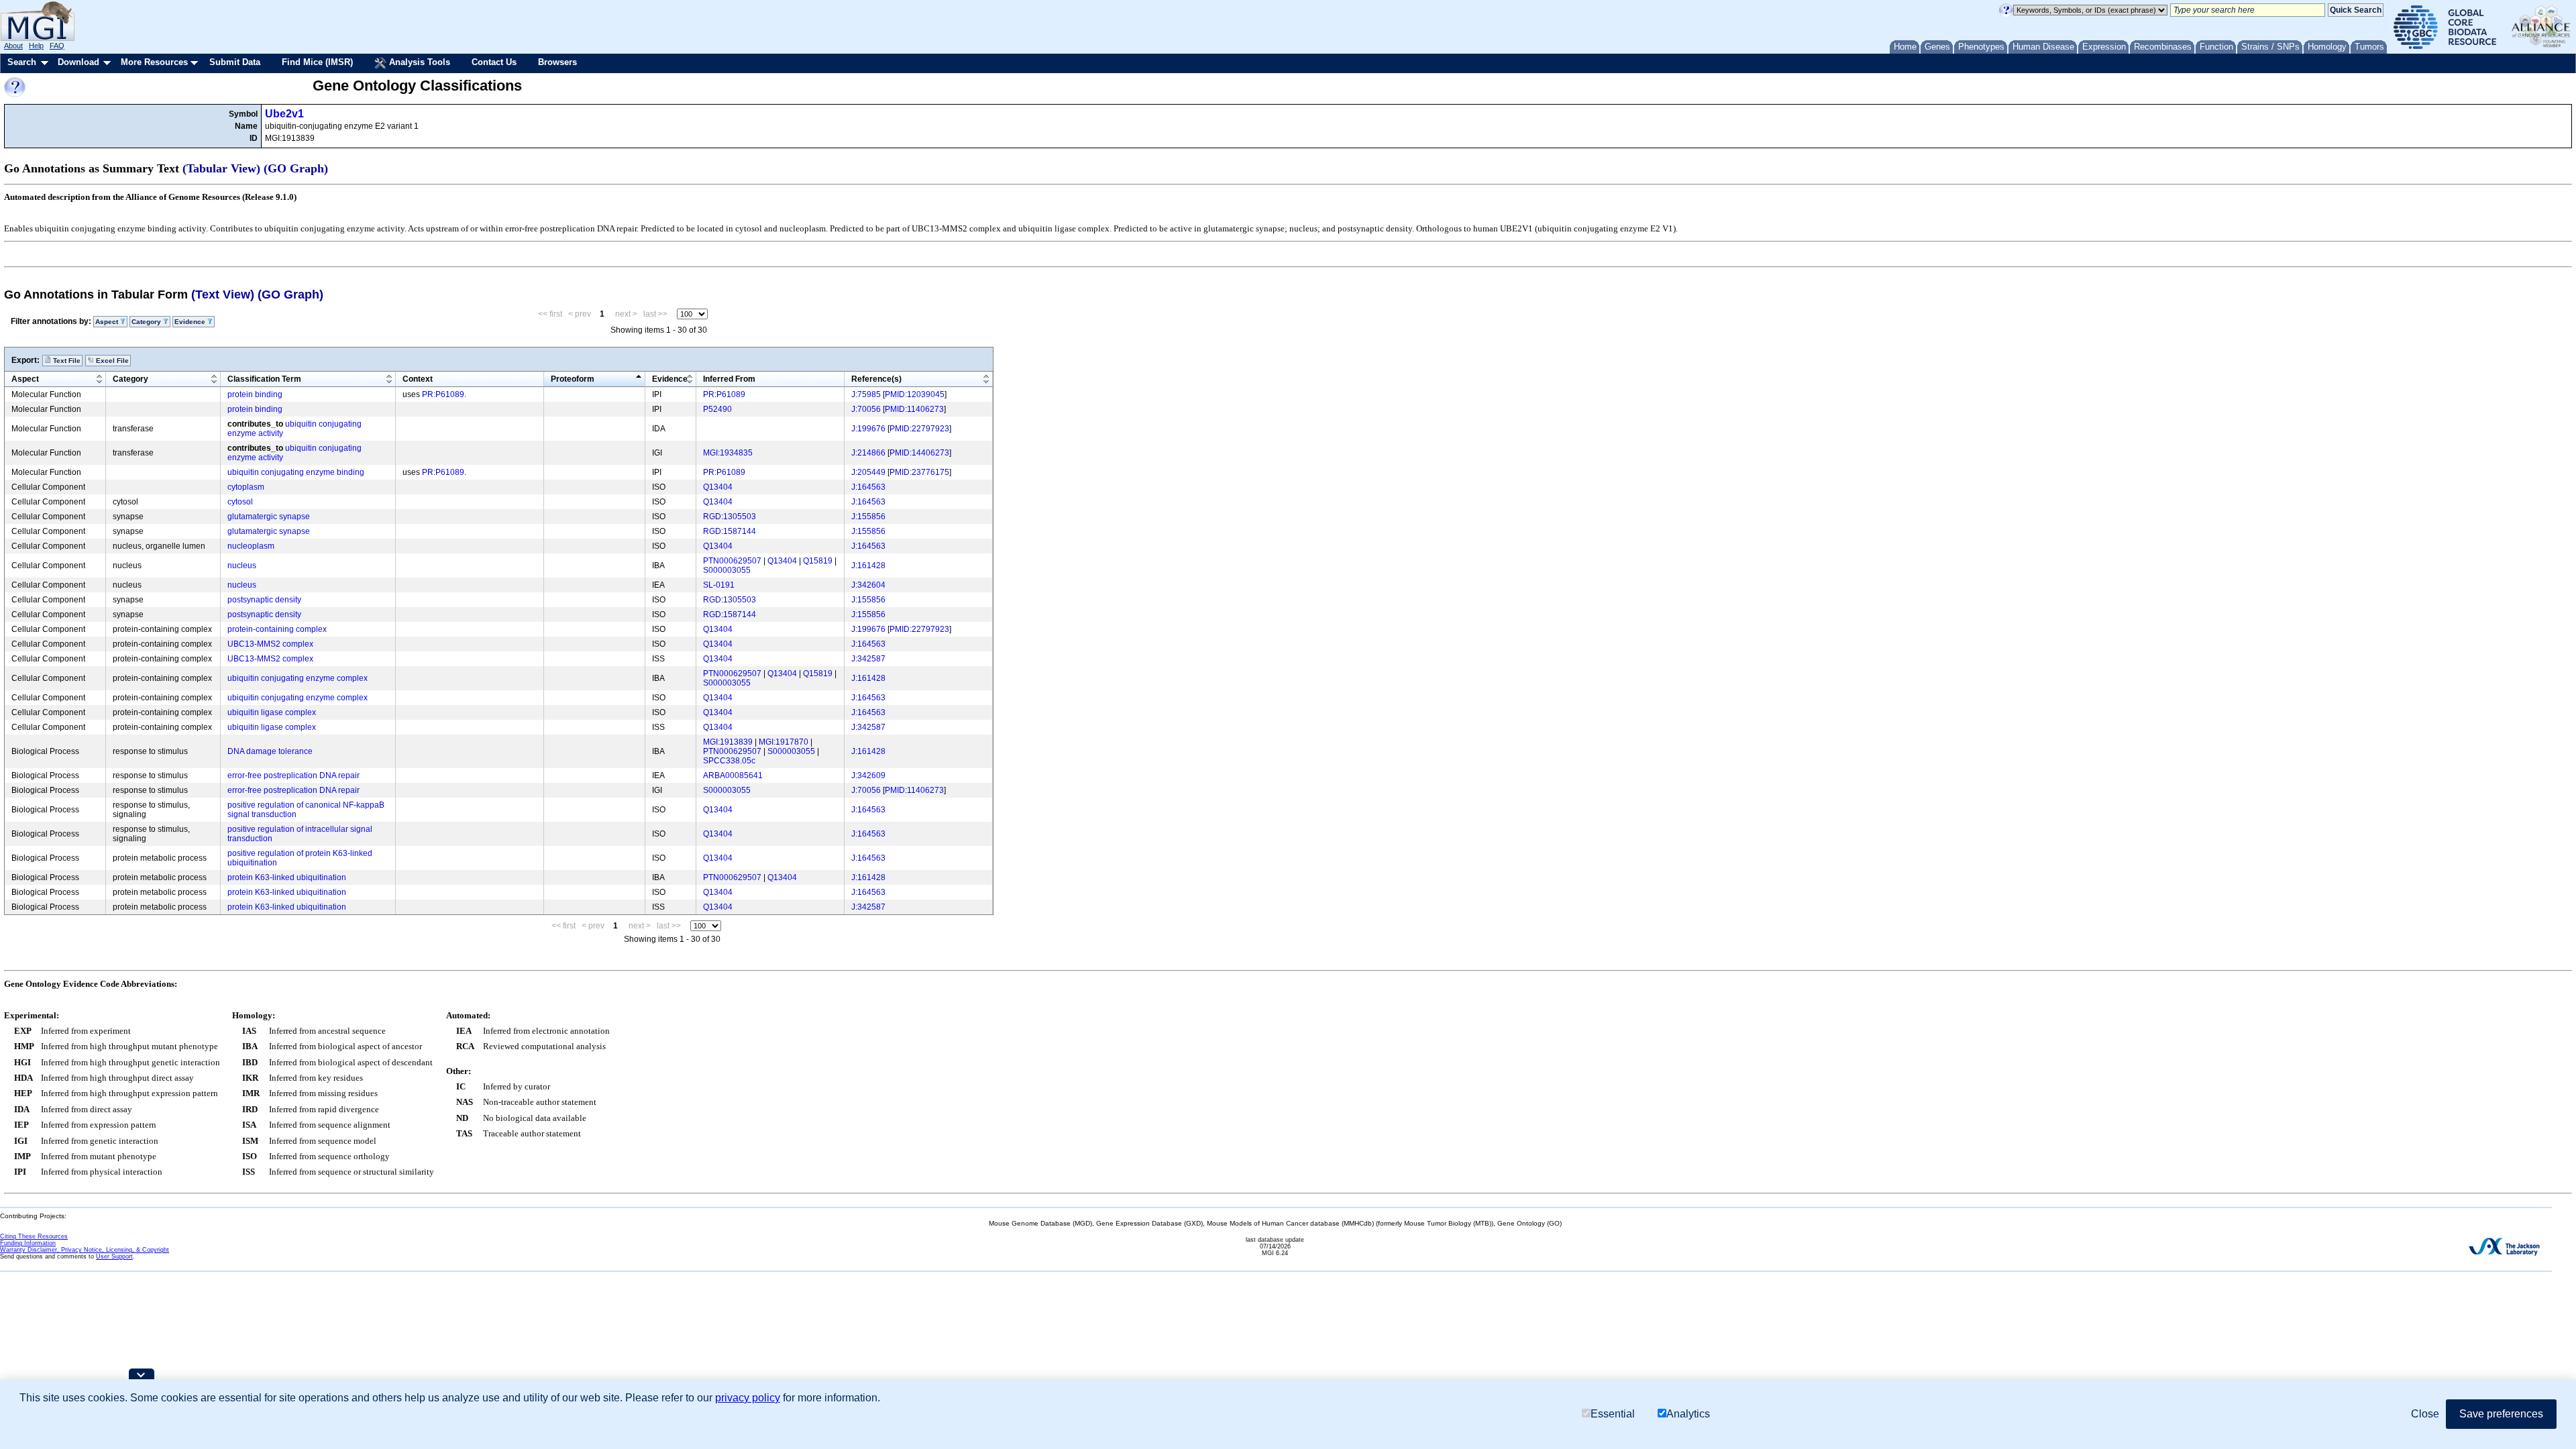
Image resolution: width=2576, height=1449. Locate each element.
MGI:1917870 (784, 742)
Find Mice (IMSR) (317, 62)
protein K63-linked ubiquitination (287, 877)
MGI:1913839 (728, 742)
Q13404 (718, 487)
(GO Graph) (296, 168)
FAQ (57, 46)
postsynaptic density (264, 600)
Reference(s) (876, 379)
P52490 (717, 409)
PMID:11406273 (914, 409)
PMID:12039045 (915, 394)
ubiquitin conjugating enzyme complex (298, 678)
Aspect (25, 379)
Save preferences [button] (2501, 1414)
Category (130, 379)
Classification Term (264, 379)
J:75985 (866, 394)
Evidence (670, 379)
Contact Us (494, 62)
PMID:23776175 (919, 472)
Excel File (111, 361)
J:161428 (868, 566)
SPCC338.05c (729, 761)
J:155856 (868, 517)
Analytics (1688, 1414)
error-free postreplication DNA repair (293, 775)
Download (78, 62)
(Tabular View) (221, 168)
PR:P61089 (443, 394)
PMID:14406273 (919, 453)
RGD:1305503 (730, 517)
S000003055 (727, 570)
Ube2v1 (284, 114)
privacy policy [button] (748, 1398)
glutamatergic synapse (269, 517)
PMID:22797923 (919, 429)
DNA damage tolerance (270, 751)
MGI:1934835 (728, 453)
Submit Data (235, 62)
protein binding (255, 394)
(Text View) (223, 294)
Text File (66, 361)
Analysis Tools (418, 62)
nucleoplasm (251, 546)
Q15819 (818, 561)
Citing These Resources (34, 1236)
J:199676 (868, 429)
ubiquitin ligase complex (272, 712)
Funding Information (28, 1243)
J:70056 (866, 409)
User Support (114, 1256)
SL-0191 (719, 585)
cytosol (240, 502)
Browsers (557, 62)
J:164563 (868, 487)
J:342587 (868, 659)
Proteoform (573, 379)
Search (22, 62)
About (13, 46)
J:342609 (868, 775)
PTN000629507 (732, 561)
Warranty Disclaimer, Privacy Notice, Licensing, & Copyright (85, 1250)
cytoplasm (246, 487)
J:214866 (868, 453)
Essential (1613, 1414)
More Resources (154, 62)
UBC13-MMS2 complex (270, 644)
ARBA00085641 (733, 775)
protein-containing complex (277, 629)
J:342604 (868, 585)
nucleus (242, 566)
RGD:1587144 (730, 531)
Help (36, 46)
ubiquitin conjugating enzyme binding (296, 472)
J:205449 (868, 472)
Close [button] (2425, 1414)
